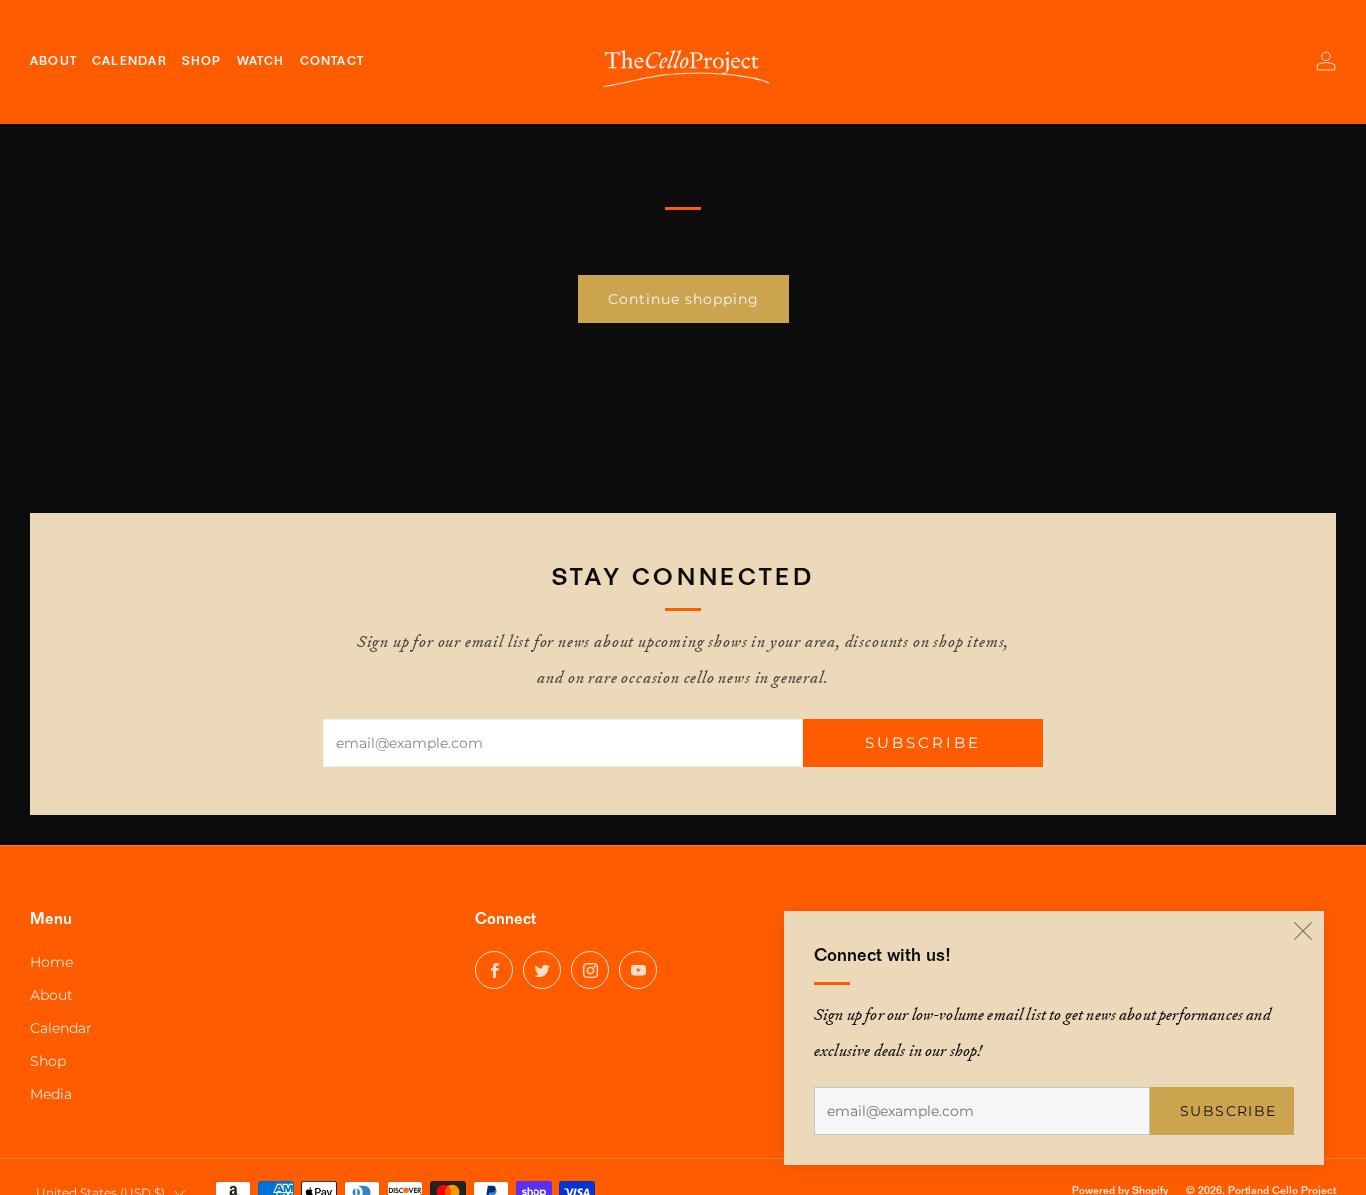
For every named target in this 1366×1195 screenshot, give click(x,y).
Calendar (61, 1028)
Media (51, 1094)
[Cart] (1282, 61)
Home (51, 962)
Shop (48, 1061)
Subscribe (1228, 1111)
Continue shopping (683, 299)
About (51, 995)
